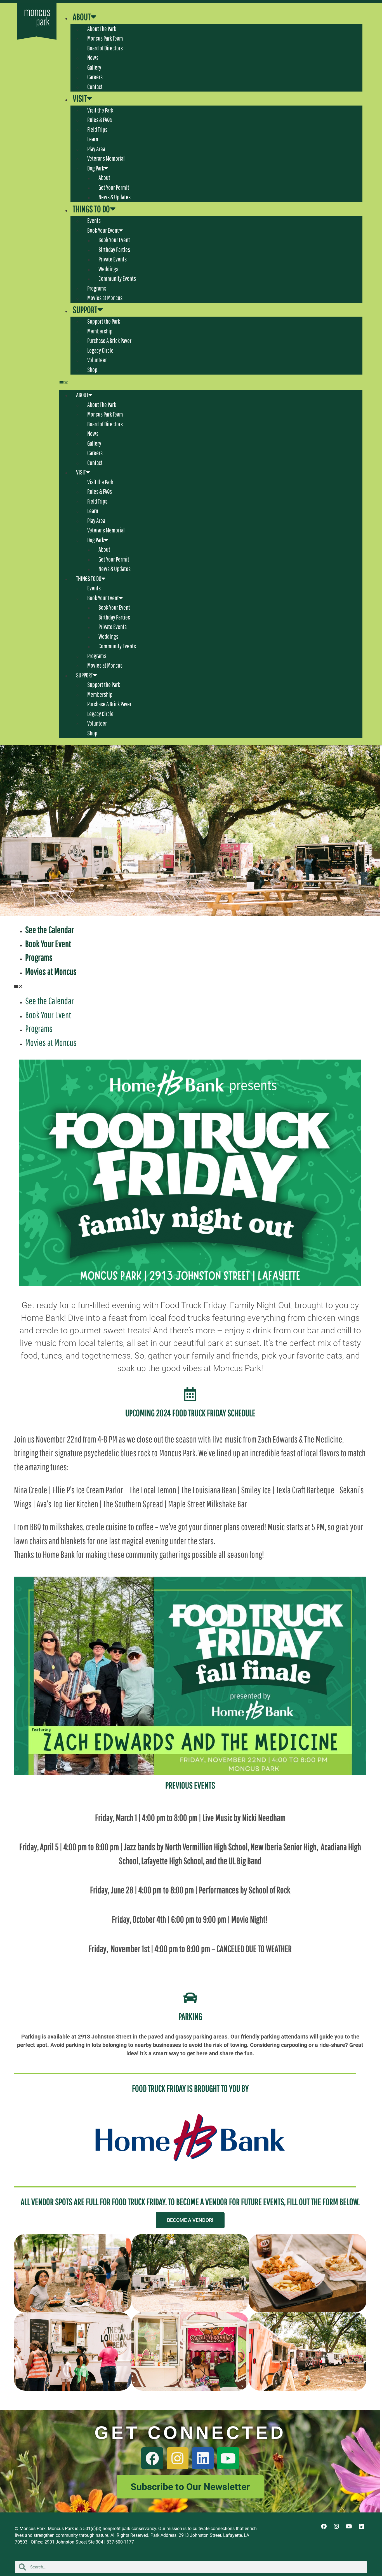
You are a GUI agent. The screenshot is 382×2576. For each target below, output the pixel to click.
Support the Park (104, 321)
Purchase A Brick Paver (109, 341)
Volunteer (97, 360)
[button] (211, 382)
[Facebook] (152, 2458)
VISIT (80, 98)
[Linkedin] (203, 2458)
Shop (92, 370)
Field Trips (97, 129)
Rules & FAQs (100, 120)
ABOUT (82, 17)
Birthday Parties (114, 250)
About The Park (102, 29)
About (104, 178)
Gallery (94, 67)
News (93, 58)
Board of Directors (105, 48)
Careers (95, 77)
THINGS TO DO (91, 209)
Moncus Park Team (105, 38)
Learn (93, 139)
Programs (97, 288)
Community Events (117, 278)
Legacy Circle (100, 350)
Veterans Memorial (106, 158)
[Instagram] (178, 2458)
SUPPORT (85, 310)
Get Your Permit (114, 187)
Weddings (108, 269)
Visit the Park (100, 110)
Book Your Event (103, 230)
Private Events (113, 259)
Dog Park (96, 168)
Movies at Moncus (105, 298)
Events (94, 220)
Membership (100, 331)
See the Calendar (49, 930)
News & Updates (115, 197)
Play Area (96, 149)
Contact (95, 87)
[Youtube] (228, 2458)
